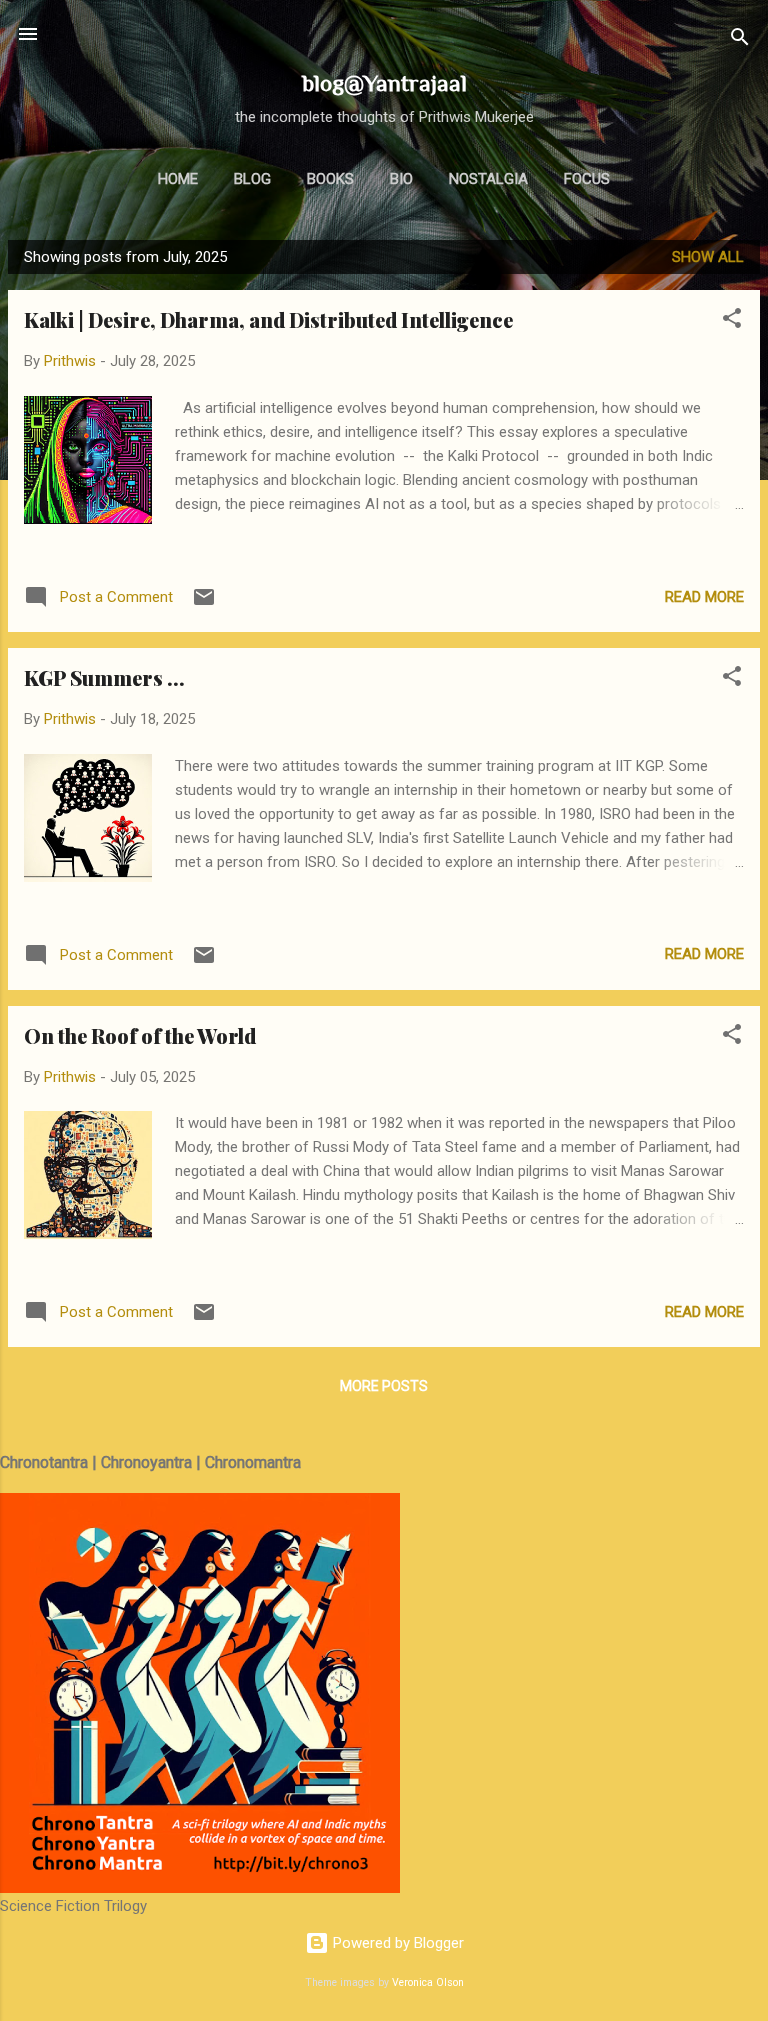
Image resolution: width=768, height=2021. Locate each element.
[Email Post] (204, 604)
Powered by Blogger (396, 1943)
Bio (401, 179)
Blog (252, 179)
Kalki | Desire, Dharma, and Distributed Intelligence (268, 319)
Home (178, 179)
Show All (708, 257)
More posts (384, 1386)
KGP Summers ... (104, 677)
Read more (704, 597)
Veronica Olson (428, 1982)
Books (330, 179)
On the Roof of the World (140, 1035)
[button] (732, 321)
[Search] (740, 40)
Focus (587, 179)
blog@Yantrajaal (384, 83)
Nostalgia (488, 179)
